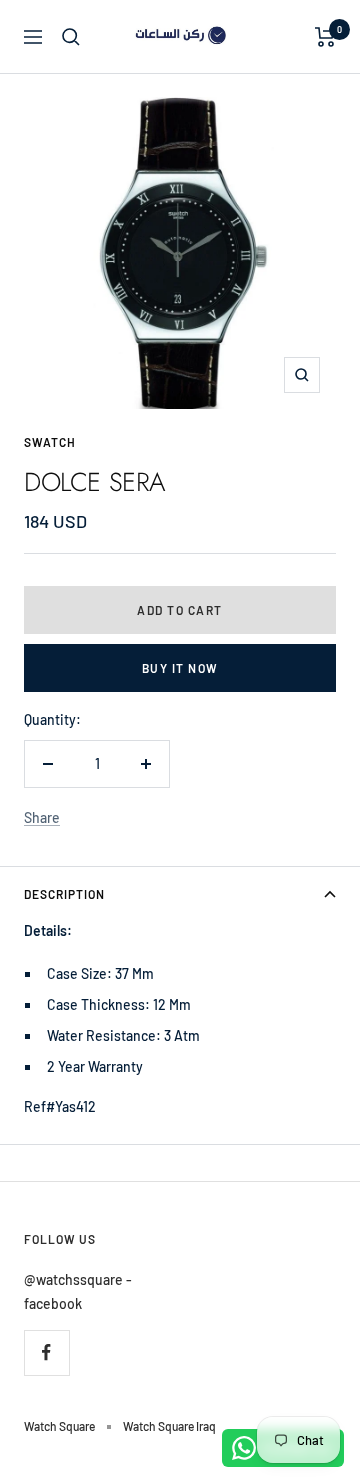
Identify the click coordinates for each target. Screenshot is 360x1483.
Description (64, 894)
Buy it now (180, 668)
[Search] (71, 37)
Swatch (50, 442)
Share (42, 817)
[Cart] (325, 37)
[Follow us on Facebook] (46, 1352)
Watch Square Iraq (169, 1426)
